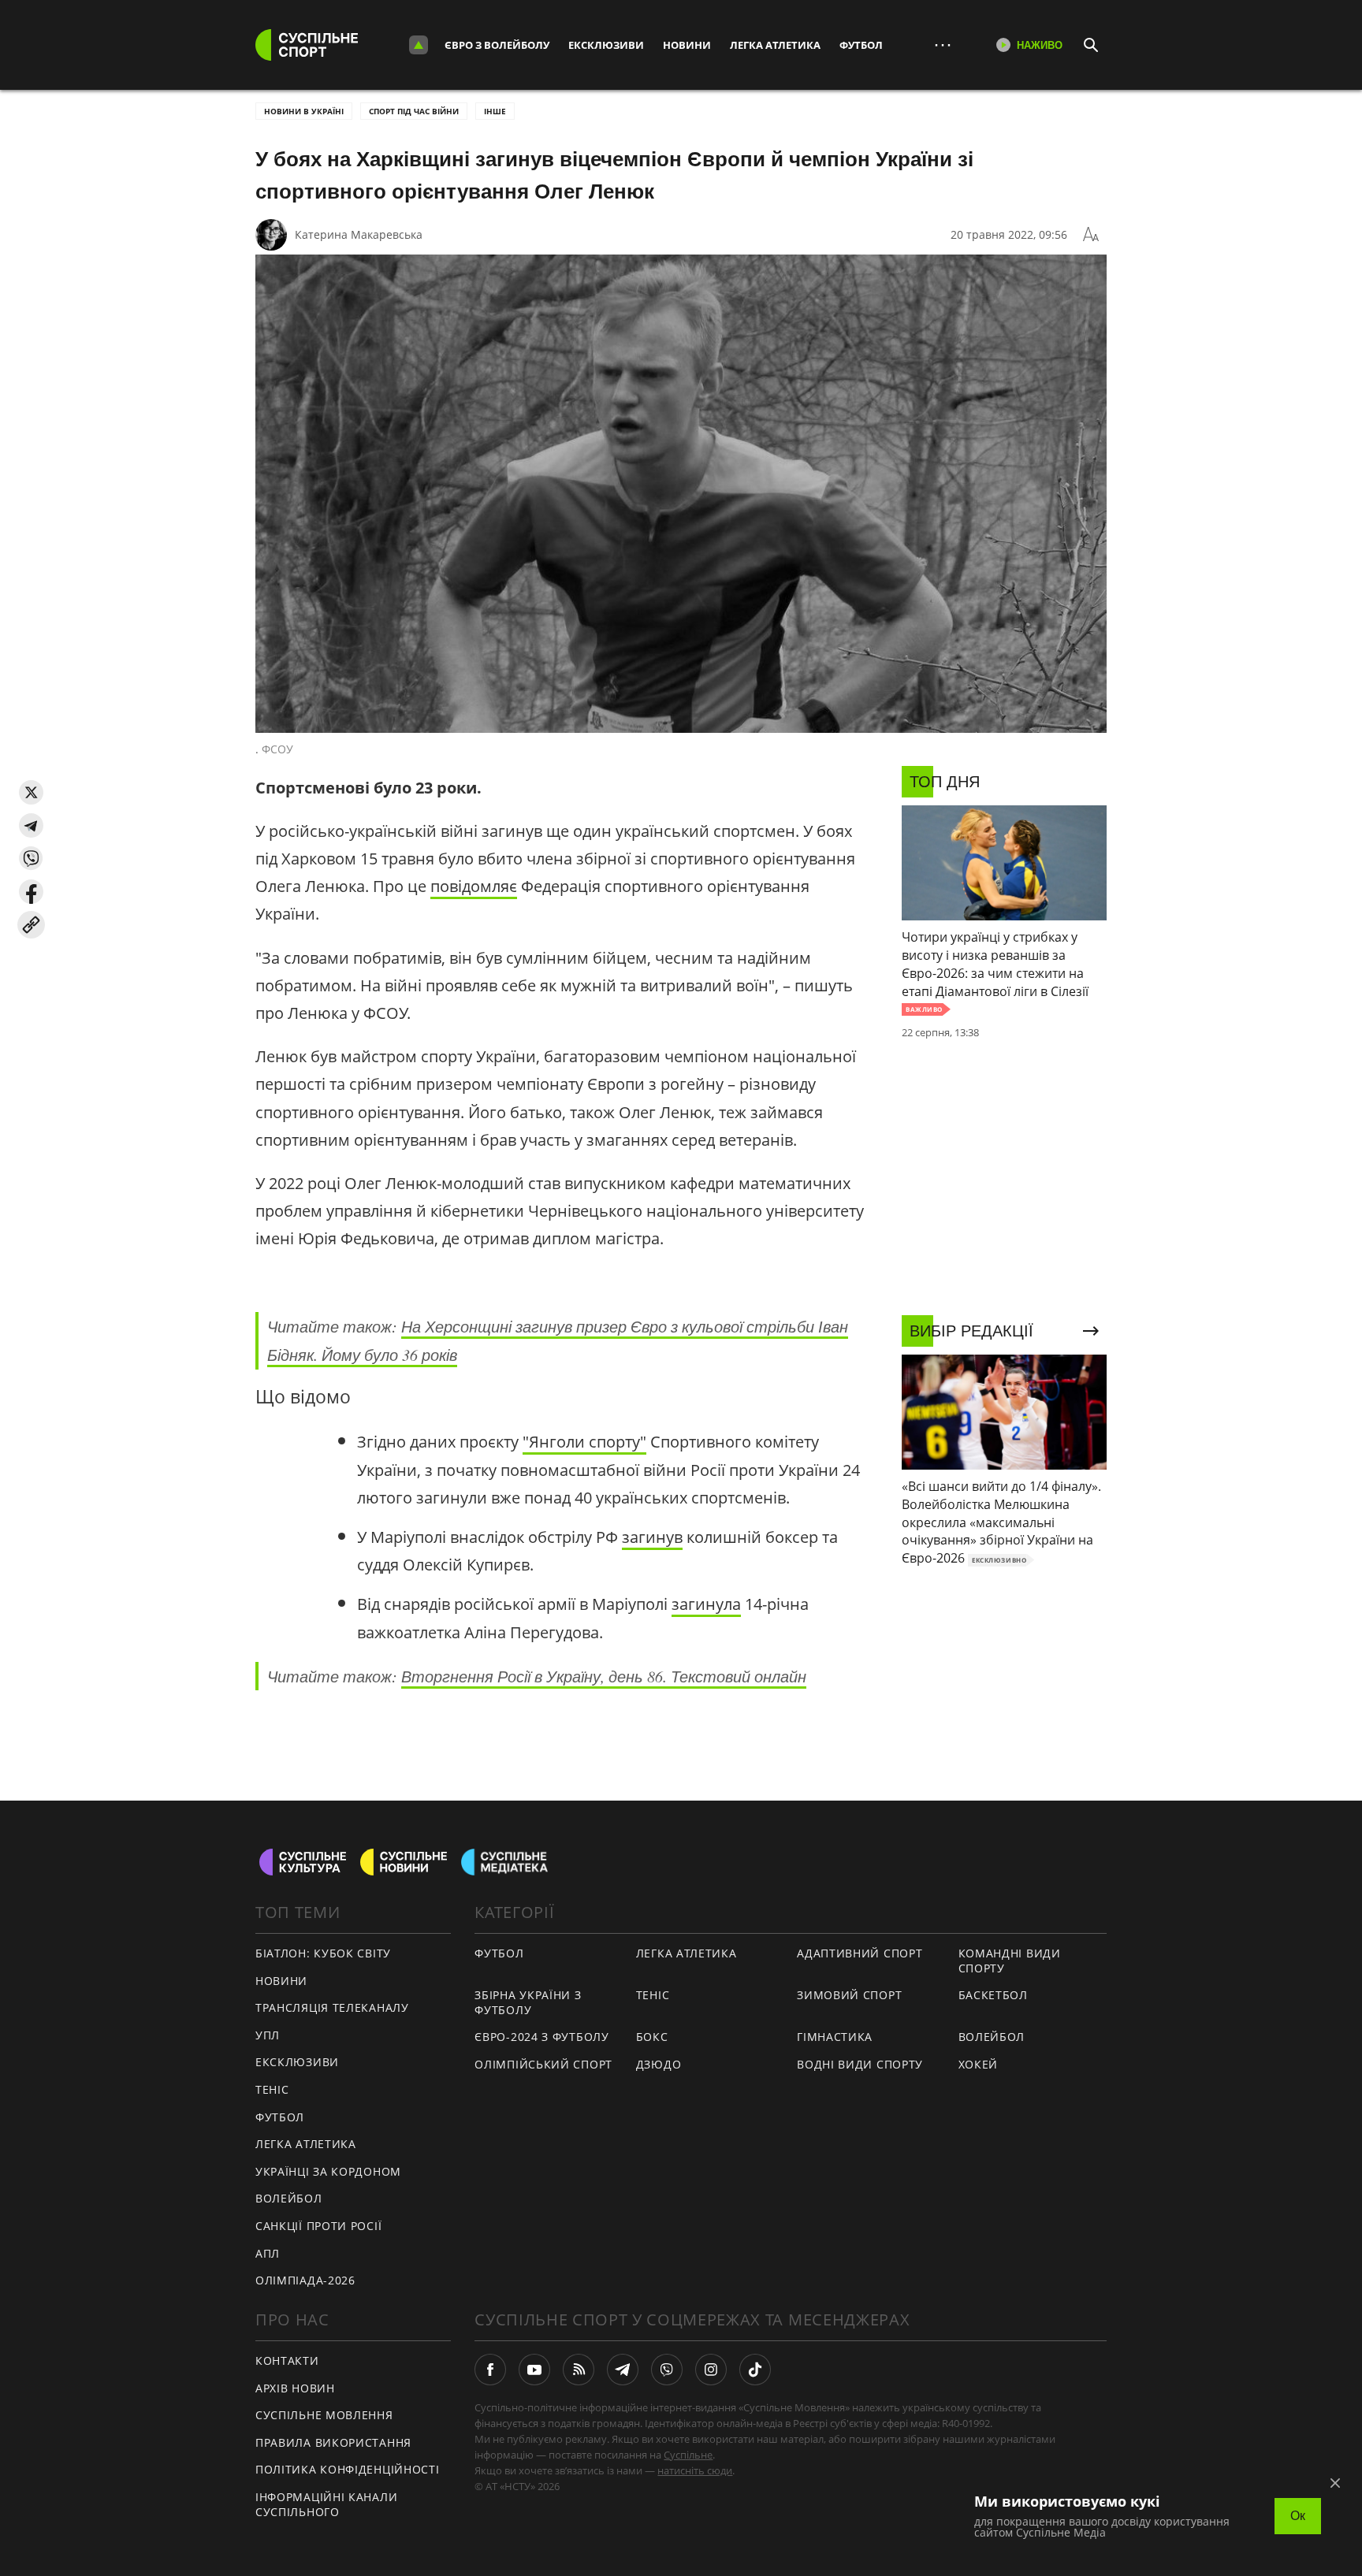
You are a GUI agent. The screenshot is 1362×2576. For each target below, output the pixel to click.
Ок (1298, 2516)
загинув (652, 1537)
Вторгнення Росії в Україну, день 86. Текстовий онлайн (604, 1676)
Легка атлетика (775, 45)
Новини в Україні (304, 111)
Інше (495, 111)
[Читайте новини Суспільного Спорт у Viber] (667, 2370)
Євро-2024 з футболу (541, 2037)
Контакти (287, 2360)
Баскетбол (993, 1995)
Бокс (652, 2037)
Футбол (861, 45)
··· (943, 45)
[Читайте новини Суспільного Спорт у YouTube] (534, 2370)
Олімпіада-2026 (305, 2280)
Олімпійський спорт (543, 2064)
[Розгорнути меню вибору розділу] (419, 45)
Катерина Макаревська (359, 234)
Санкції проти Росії (318, 2226)
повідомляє (474, 886)
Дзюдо (659, 2064)
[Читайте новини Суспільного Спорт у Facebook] (490, 2370)
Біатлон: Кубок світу (323, 1953)
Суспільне (688, 2455)
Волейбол (289, 2198)
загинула (706, 1604)
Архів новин (295, 2388)
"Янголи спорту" (584, 1442)
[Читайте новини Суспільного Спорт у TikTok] (755, 2370)
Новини (687, 45)
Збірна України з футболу (528, 2002)
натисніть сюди (695, 2470)
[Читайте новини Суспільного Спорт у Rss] (579, 2370)
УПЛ (268, 2035)
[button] (31, 792)
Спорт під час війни (414, 111)
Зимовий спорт (849, 1995)
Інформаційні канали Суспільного (326, 2504)
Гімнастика (835, 2037)
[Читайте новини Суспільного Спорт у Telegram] (623, 2370)
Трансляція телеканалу (332, 2007)
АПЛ (268, 2253)
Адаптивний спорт (860, 1953)
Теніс (272, 2089)
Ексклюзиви (606, 45)
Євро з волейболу (497, 45)
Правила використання (333, 2442)
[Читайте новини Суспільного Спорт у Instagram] (711, 2370)
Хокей (979, 2064)
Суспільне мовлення (324, 2415)
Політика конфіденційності (348, 2469)
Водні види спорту (860, 2064)
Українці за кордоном (328, 2171)
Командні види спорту (1010, 1961)
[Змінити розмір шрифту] (1091, 235)
